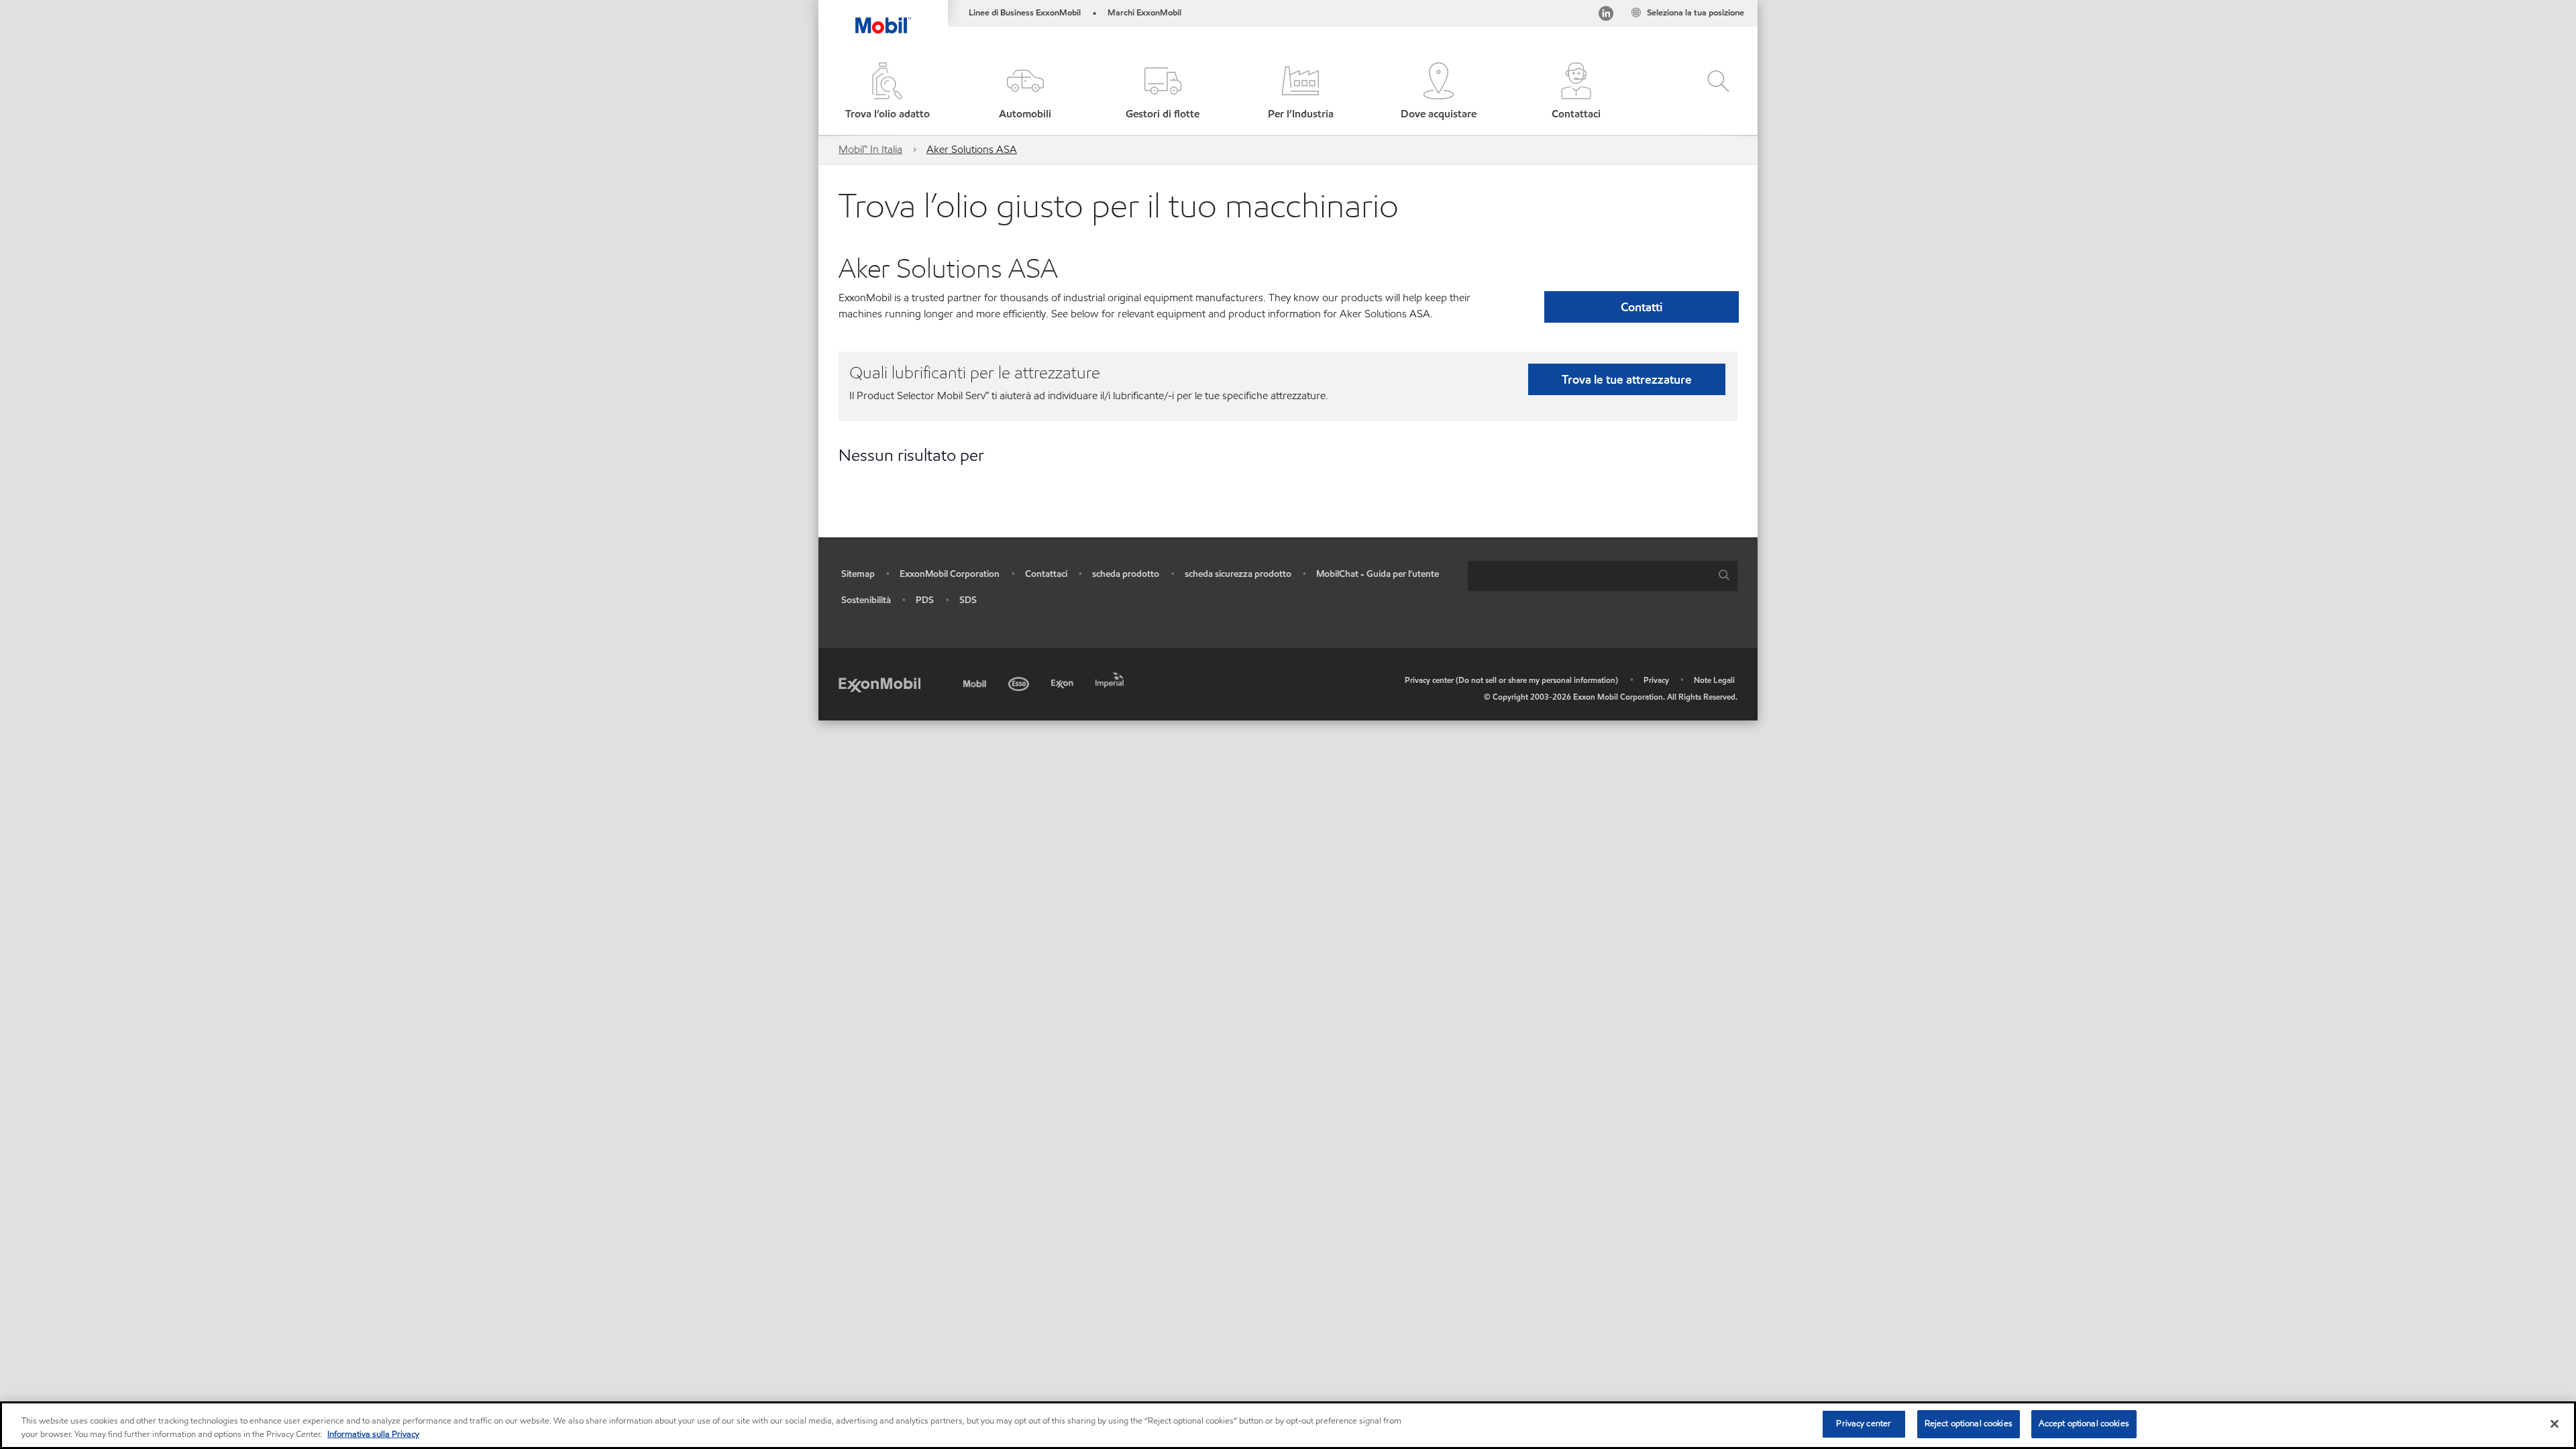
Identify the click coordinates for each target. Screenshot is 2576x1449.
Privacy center (1864, 1424)
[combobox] (1603, 576)
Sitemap (858, 574)
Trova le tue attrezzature (1627, 379)
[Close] (2555, 1424)
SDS (968, 600)
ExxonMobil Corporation (950, 574)
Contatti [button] (1642, 307)
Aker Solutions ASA (972, 149)
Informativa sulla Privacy (373, 1434)
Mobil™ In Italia (870, 149)
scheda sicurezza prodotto (1238, 574)
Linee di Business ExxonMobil (1025, 13)
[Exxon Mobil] (879, 684)
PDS (925, 600)
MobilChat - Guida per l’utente (1378, 574)
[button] (1025, 92)
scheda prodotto (1126, 574)
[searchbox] (1589, 576)
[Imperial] (1111, 678)
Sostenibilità (866, 600)
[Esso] (1020, 682)
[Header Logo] (883, 17)
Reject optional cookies (1969, 1424)
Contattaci (1046, 574)
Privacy (1656, 680)
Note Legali (1714, 680)
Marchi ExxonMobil (1144, 13)
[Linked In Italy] (1606, 16)
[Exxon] (1064, 682)
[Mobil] (976, 682)
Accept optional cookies (2084, 1424)
